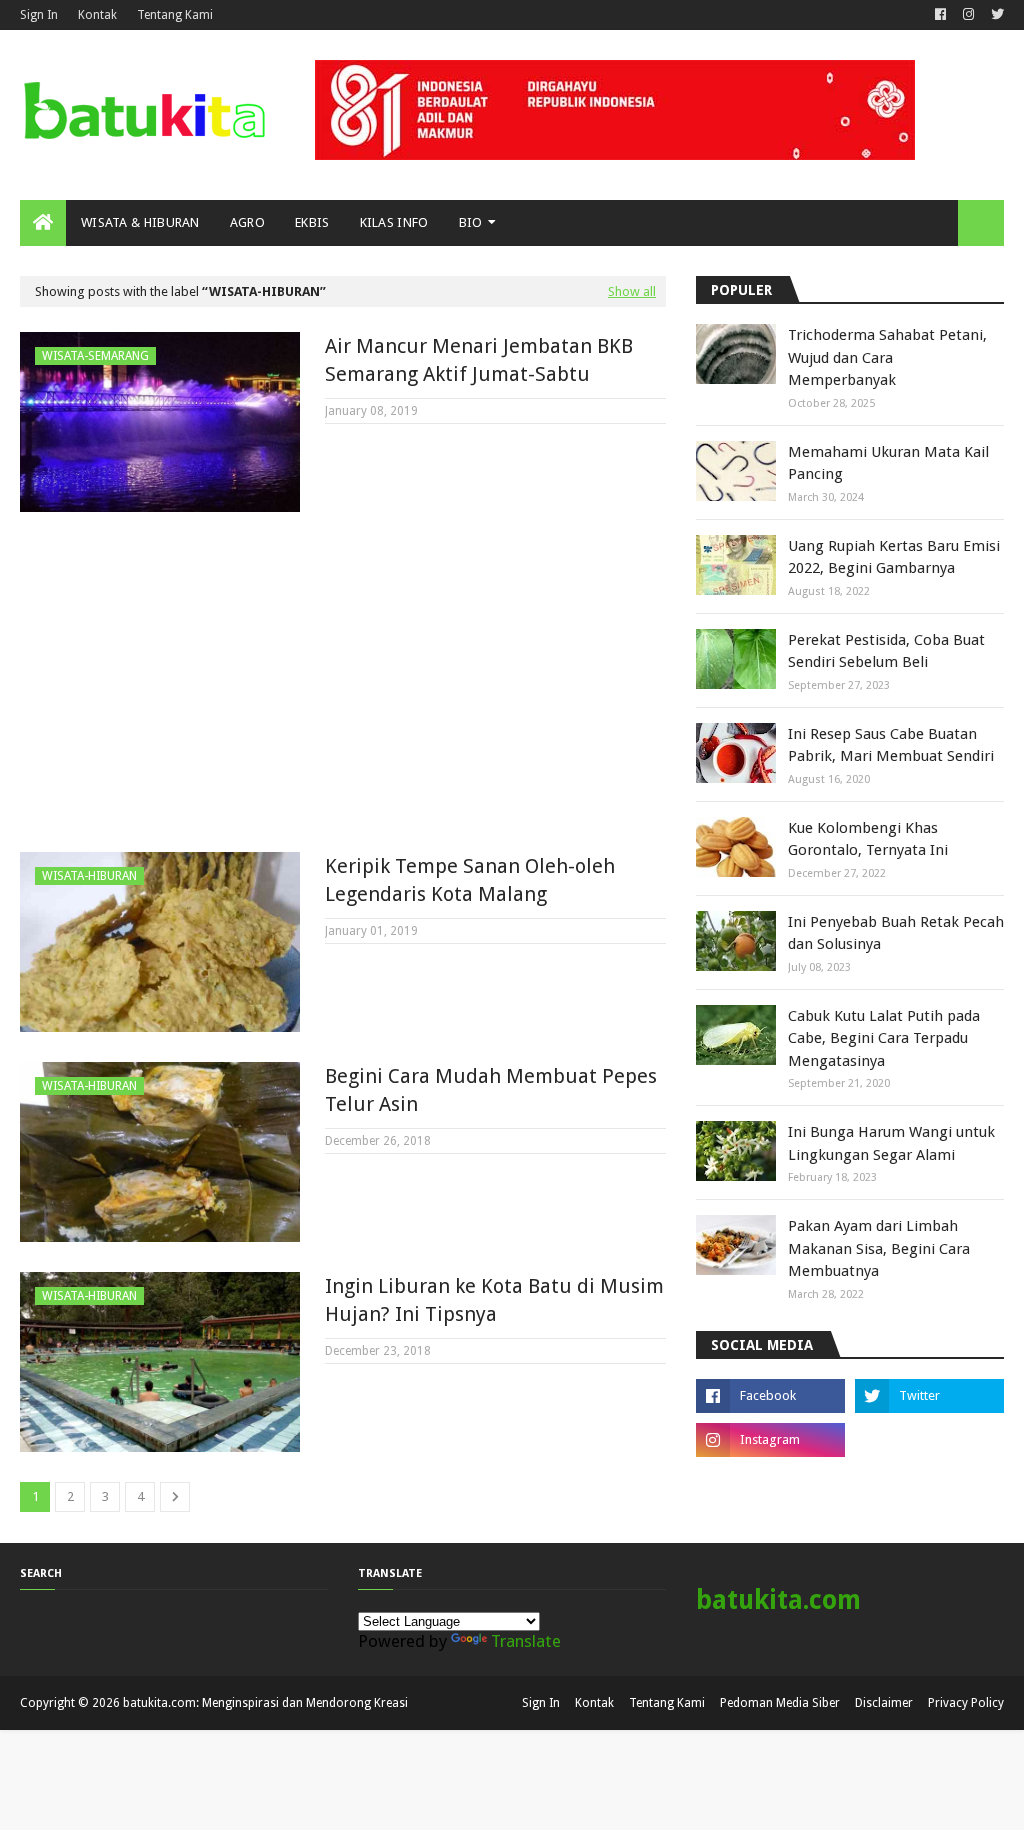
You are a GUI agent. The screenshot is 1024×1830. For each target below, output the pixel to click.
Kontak (97, 15)
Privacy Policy (966, 1703)
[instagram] (968, 15)
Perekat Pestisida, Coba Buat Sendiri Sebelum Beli (886, 651)
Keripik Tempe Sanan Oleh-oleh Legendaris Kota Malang (470, 880)
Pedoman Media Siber (780, 1703)
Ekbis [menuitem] (312, 222)
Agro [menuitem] (247, 222)
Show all (632, 291)
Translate (526, 1641)
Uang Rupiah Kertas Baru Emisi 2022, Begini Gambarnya (894, 557)
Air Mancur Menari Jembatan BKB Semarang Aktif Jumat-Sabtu (479, 360)
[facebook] (940, 15)
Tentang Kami (175, 15)
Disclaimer (884, 1703)
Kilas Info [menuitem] (394, 222)
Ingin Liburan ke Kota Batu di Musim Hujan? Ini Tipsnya (494, 1300)
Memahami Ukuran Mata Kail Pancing (888, 463)
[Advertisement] (343, 682)
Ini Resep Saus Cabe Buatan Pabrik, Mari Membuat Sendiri (891, 745)
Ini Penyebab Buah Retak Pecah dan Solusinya (896, 933)
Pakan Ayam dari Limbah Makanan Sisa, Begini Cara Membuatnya (879, 1248)
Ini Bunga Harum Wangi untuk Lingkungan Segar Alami (891, 1143)
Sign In (39, 15)
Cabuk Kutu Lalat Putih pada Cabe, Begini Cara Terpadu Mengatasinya (884, 1038)
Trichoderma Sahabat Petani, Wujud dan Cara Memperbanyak (887, 357)
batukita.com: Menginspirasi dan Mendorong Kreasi (265, 1703)
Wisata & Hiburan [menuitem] (140, 222)
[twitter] (995, 15)
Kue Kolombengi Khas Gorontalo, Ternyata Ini (868, 839)
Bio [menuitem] (471, 222)
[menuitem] (43, 223)
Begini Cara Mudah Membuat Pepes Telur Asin (491, 1090)
